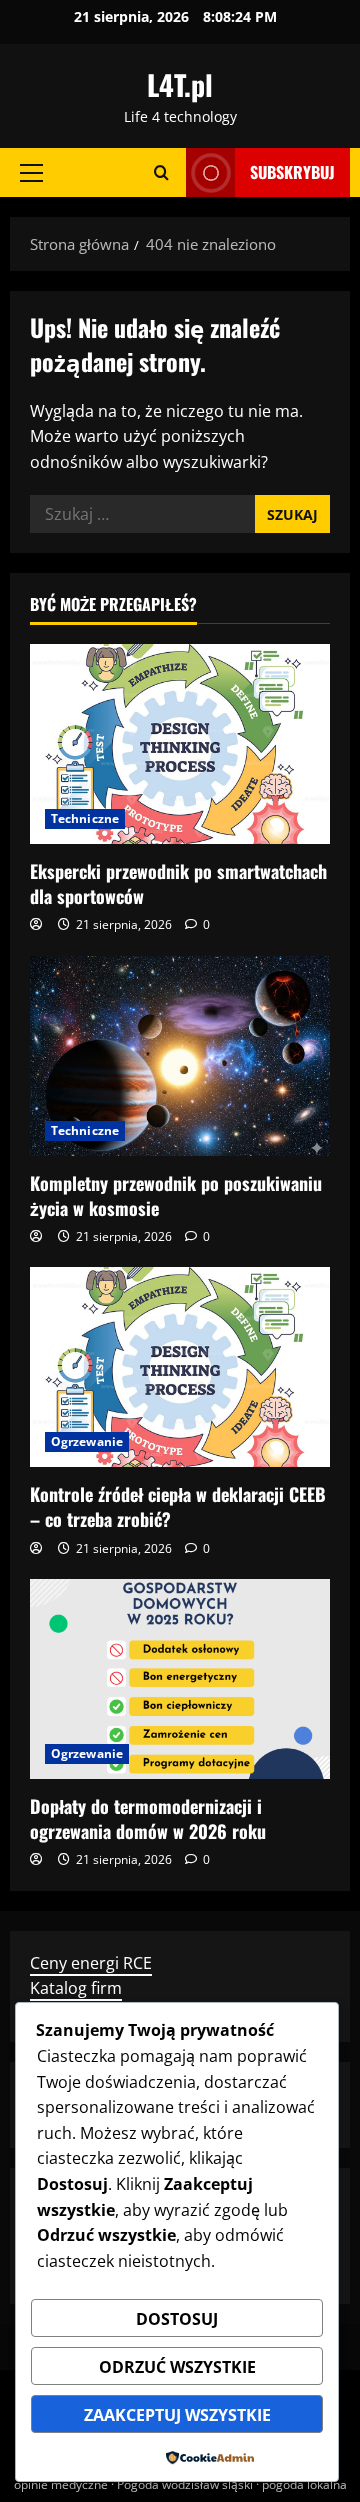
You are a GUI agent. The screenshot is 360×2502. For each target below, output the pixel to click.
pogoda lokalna (304, 2484)
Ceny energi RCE (91, 1963)
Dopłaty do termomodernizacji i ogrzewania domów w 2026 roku (148, 1818)
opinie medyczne (61, 2484)
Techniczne (85, 818)
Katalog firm (76, 1988)
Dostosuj (177, 2319)
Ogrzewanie (87, 1441)
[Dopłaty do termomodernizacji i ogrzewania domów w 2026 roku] (180, 1679)
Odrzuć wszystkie (177, 2367)
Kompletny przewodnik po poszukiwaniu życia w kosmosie (176, 1195)
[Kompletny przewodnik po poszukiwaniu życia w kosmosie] (180, 1056)
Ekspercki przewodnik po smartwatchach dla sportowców (178, 883)
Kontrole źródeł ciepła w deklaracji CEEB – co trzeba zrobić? (178, 1506)
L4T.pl (180, 84)
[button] (31, 173)
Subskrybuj (292, 172)
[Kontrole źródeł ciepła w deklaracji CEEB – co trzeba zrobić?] (180, 1367)
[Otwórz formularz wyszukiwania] (161, 172)
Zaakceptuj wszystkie (177, 2415)
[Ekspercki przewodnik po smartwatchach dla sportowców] (180, 744)
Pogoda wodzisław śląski (185, 2484)
